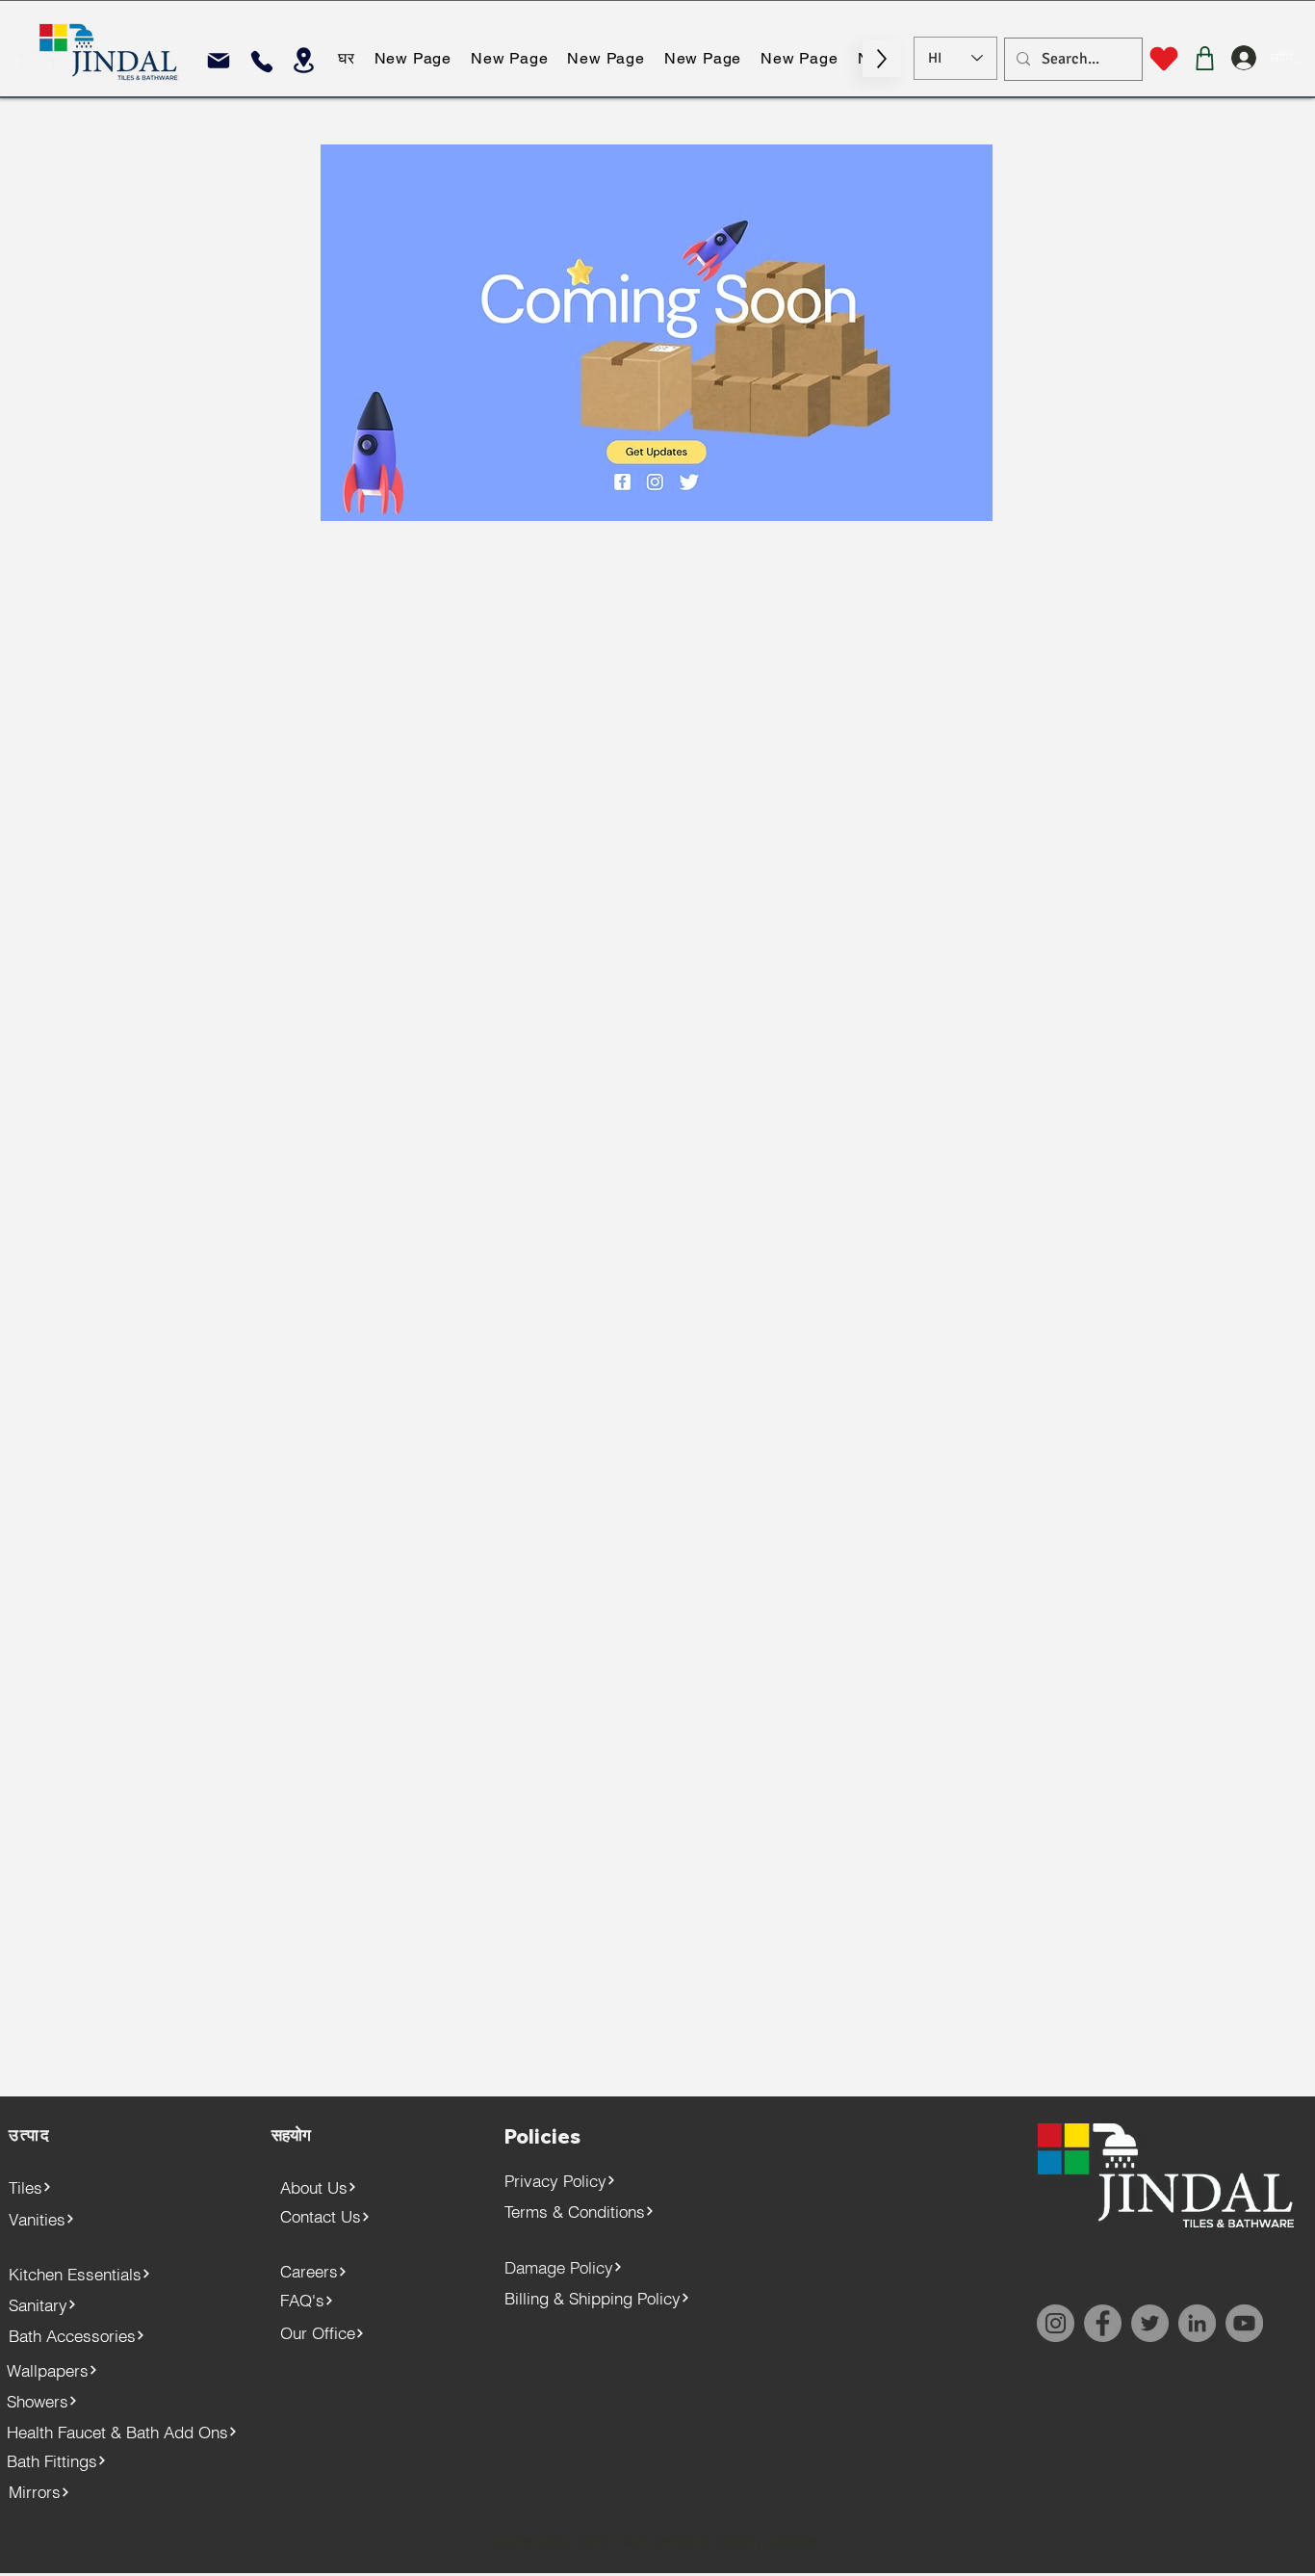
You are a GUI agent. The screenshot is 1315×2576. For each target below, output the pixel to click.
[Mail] (218, 60)
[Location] (304, 60)
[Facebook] (1103, 2323)
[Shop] (1205, 58)
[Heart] (1163, 59)
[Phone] (261, 61)
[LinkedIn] (1197, 2323)
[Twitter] (1150, 2323)
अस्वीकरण (794, 2543)
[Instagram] (1056, 2323)
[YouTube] (1244, 2323)
